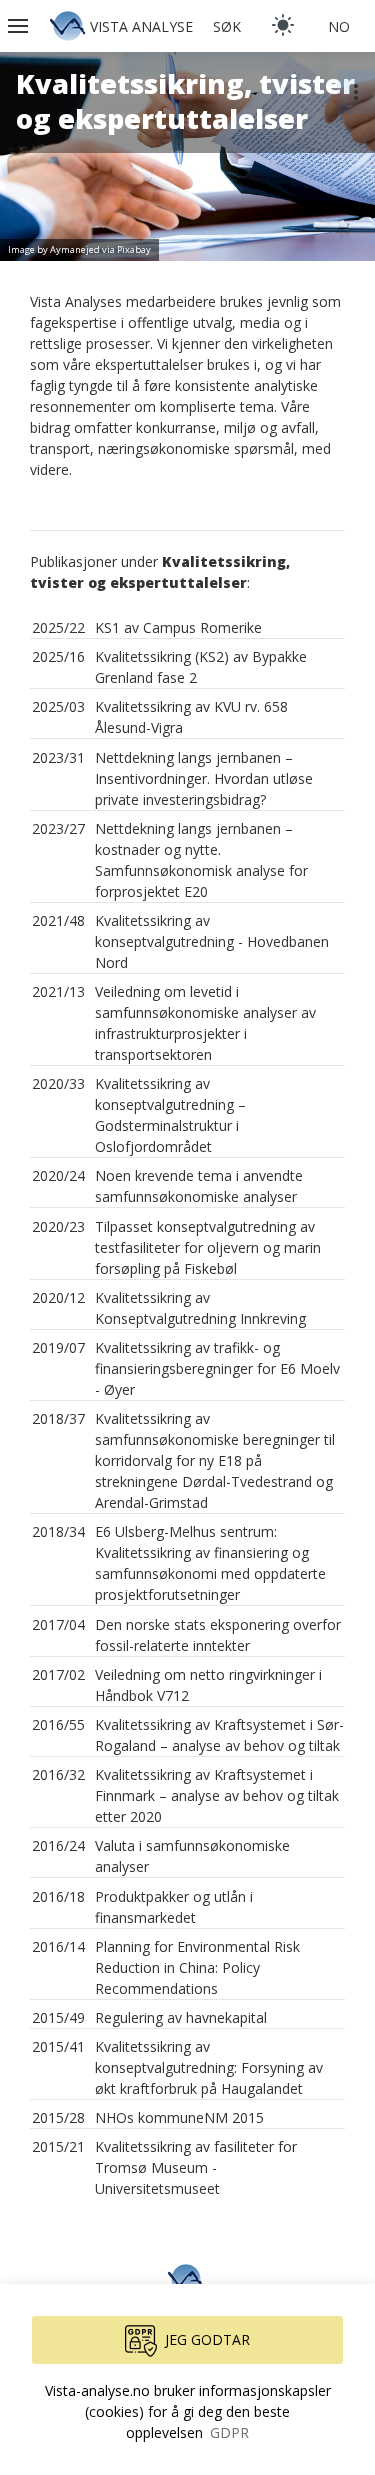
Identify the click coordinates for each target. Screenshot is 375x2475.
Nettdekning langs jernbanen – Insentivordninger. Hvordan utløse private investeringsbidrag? (204, 778)
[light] (283, 25)
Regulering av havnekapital (181, 2017)
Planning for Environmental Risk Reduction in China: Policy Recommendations (197, 1967)
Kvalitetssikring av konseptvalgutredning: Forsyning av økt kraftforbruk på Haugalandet (209, 2067)
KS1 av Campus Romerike (178, 627)
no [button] (339, 26)
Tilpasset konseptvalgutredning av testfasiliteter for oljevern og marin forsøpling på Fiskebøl (208, 1247)
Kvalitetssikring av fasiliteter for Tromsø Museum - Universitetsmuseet (196, 2167)
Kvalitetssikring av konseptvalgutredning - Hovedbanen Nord (212, 941)
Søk (227, 26)
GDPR (229, 2432)
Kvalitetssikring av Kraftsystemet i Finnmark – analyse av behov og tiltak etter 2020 (217, 1795)
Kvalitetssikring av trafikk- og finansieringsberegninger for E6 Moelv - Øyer (217, 1368)
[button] (20, 26)
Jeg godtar (207, 2339)
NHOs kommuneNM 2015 (179, 2117)
